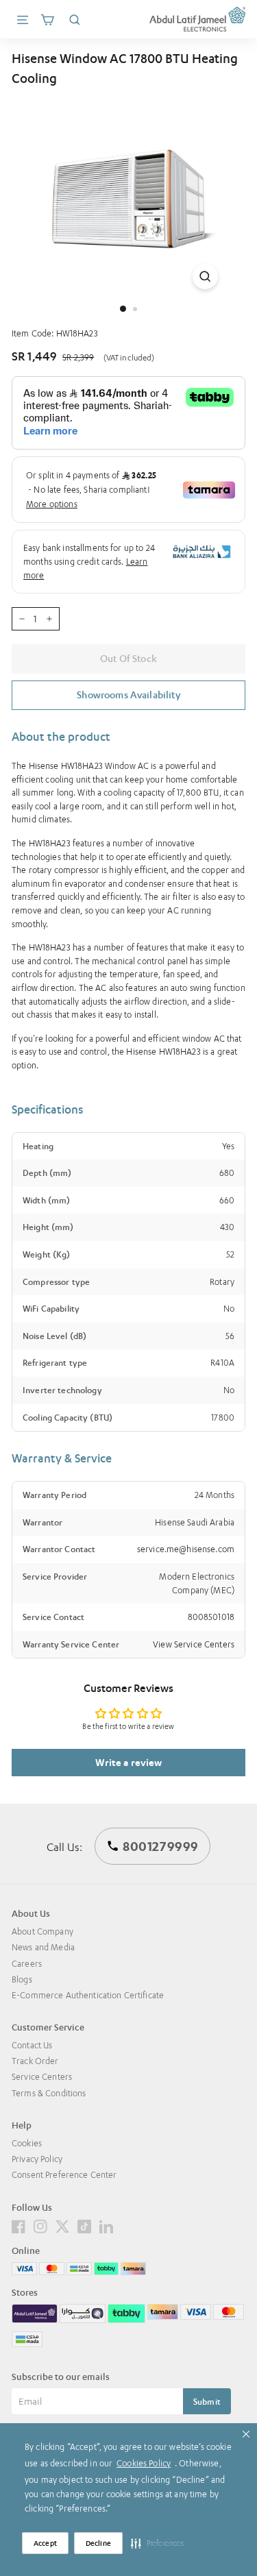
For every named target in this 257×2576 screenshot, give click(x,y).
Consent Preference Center (64, 2175)
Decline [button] (98, 2543)
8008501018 (211, 1617)
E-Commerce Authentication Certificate (88, 1995)
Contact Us (32, 2045)
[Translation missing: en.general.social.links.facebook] (19, 2225)
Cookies (27, 2143)
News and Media (43, 1947)
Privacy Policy (37, 2159)
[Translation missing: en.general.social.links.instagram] (40, 2225)
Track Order (35, 2061)
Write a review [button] (129, 1762)
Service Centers (42, 2077)
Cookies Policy (144, 2463)
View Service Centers (194, 1644)
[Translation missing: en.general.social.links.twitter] (62, 2225)
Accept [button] (45, 2543)
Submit (207, 2402)
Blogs (22, 1979)
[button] (158, 2543)
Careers (27, 1964)
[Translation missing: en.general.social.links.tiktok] (84, 2225)
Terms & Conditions (49, 2093)
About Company (42, 1931)
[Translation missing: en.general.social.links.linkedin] (106, 2225)
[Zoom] (205, 277)
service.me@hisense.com (186, 1549)
